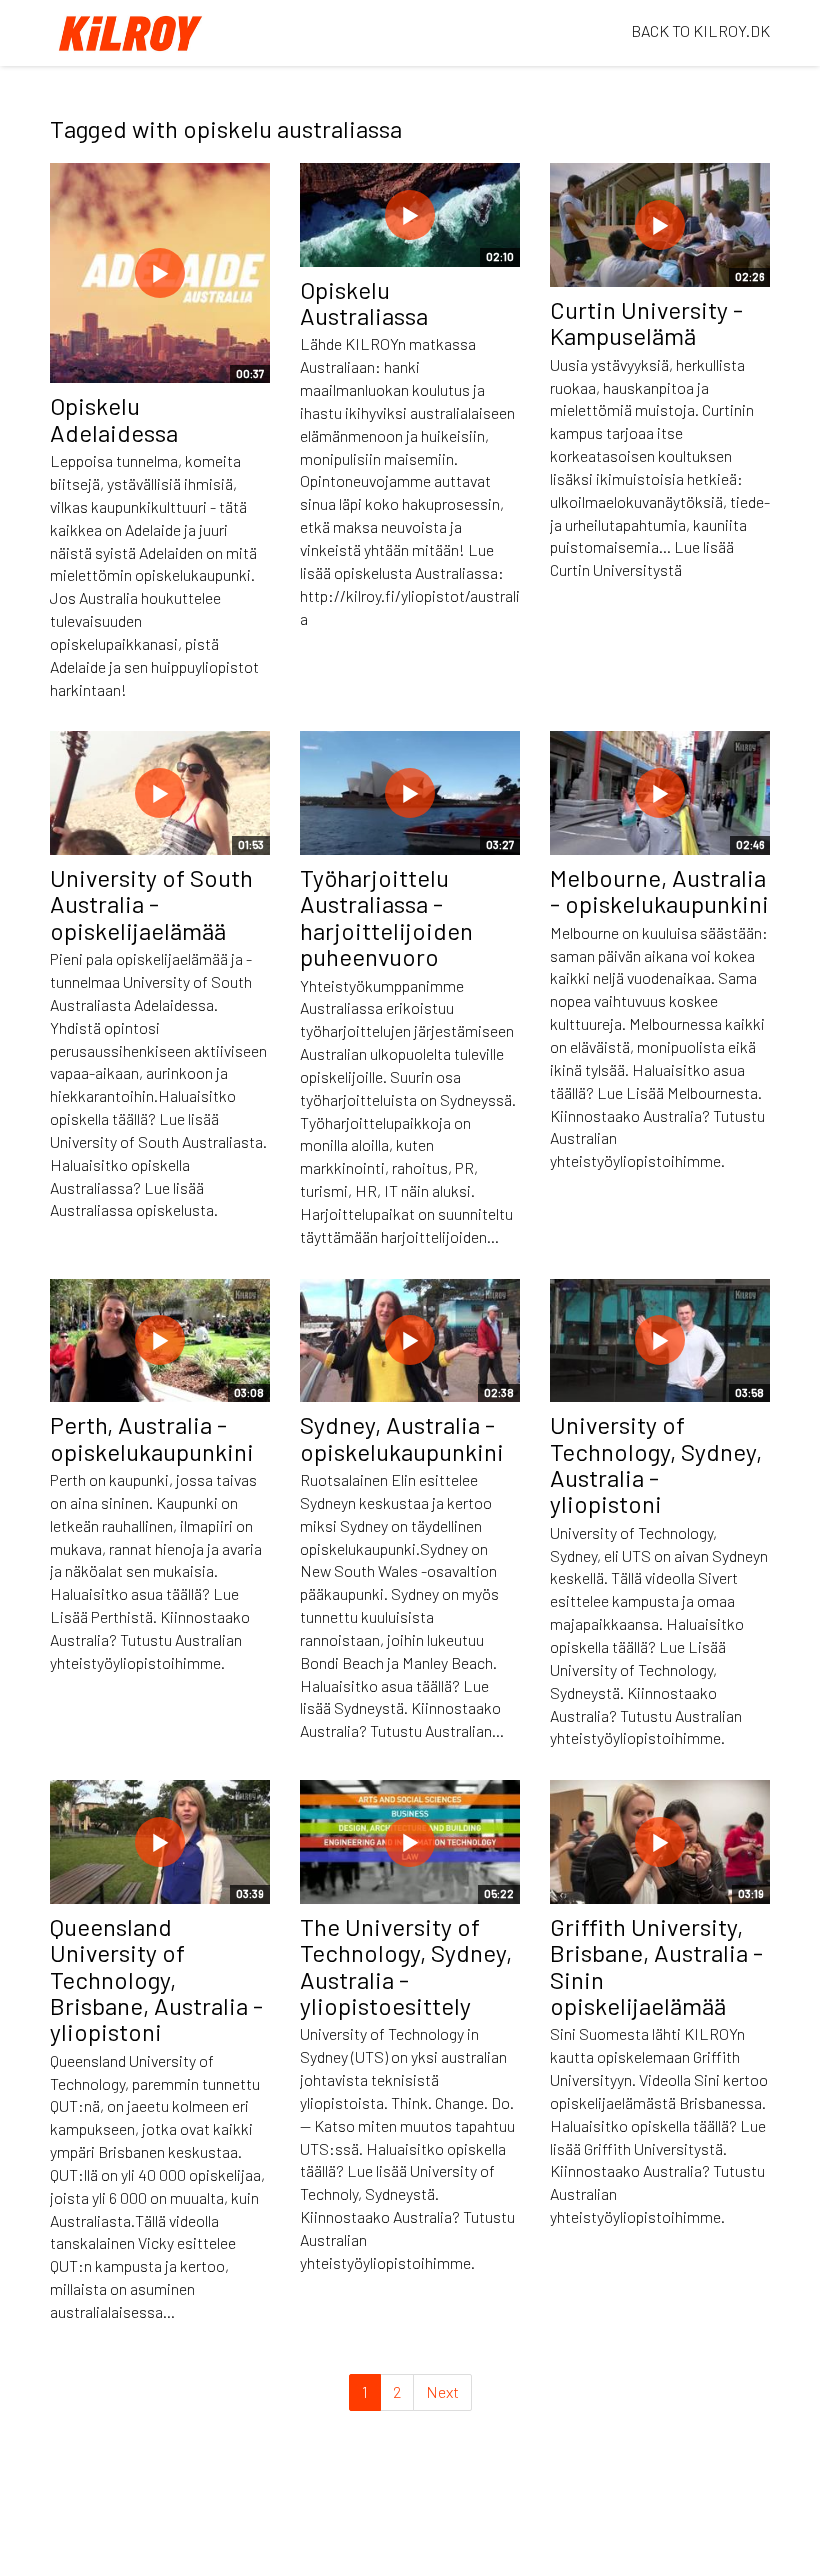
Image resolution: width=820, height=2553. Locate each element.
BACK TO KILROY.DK (700, 30)
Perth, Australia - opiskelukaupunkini (152, 1437)
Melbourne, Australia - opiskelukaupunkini (659, 890)
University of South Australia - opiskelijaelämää (151, 904)
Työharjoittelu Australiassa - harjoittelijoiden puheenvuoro (386, 917)
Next (442, 2391)
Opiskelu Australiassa (364, 302)
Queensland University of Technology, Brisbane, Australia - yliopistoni (156, 1979)
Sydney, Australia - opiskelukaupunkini (402, 1437)
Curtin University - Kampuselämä (646, 322)
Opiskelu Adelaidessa (114, 418)
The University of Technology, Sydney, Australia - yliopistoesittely (406, 1966)
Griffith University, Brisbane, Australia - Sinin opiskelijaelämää (656, 1966)
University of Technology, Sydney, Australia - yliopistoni (656, 1464)
